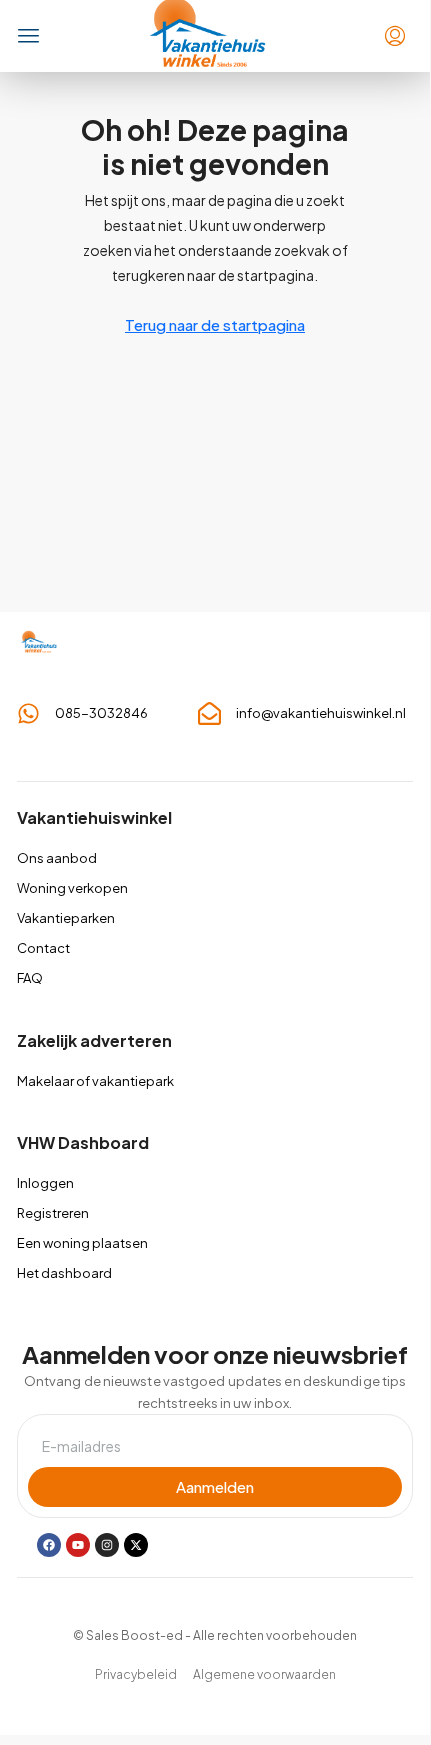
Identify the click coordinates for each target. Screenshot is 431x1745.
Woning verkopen (72, 888)
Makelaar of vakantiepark (95, 1081)
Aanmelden (215, 1486)
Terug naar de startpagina (215, 324)
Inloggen (45, 1183)
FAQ (30, 978)
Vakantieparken (66, 918)
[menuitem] (395, 36)
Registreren (53, 1213)
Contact (43, 948)
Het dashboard (64, 1273)
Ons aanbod (57, 858)
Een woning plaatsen (82, 1243)
